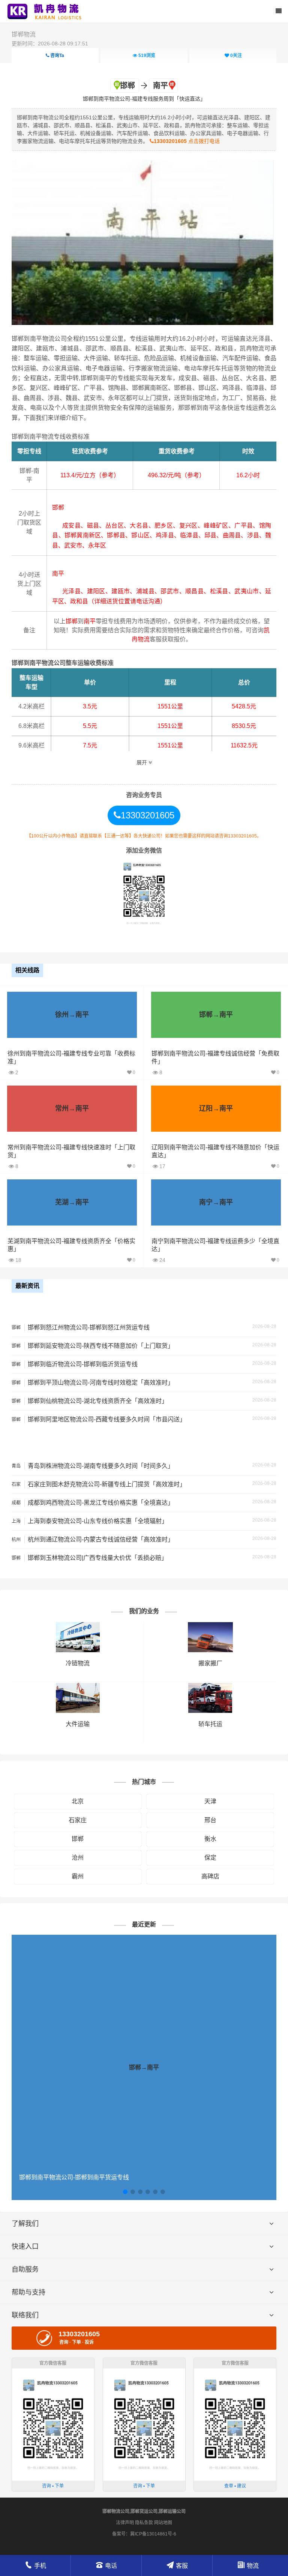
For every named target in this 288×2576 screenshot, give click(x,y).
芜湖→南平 (72, 1202)
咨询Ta (57, 56)
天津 (210, 1801)
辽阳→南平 (216, 1108)
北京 (78, 1801)
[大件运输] (78, 1687)
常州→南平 (72, 1108)
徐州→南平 (72, 1015)
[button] (125, 2192)
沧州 (78, 1858)
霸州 (78, 1876)
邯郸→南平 (216, 1015)
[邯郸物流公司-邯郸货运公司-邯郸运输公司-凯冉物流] (46, 11)
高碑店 (210, 1876)
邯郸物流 (24, 34)
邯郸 (78, 1839)
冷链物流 (78, 1663)
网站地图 (163, 2523)
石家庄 (78, 1820)
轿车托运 (210, 1724)
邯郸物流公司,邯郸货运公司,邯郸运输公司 (144, 2511)
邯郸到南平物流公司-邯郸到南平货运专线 (74, 2177)
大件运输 (78, 1724)
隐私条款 (144, 2523)
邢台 (210, 1820)
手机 (40, 2566)
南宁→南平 (216, 1202)
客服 (182, 2566)
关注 (236, 56)
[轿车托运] (210, 1687)
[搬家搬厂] (210, 1626)
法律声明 (125, 2523)
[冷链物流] (78, 1626)
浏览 (147, 56)
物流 (253, 2566)
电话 (111, 2566)
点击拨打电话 (187, 141)
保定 (210, 1858)
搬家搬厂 (210, 1663)
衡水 (210, 1839)
